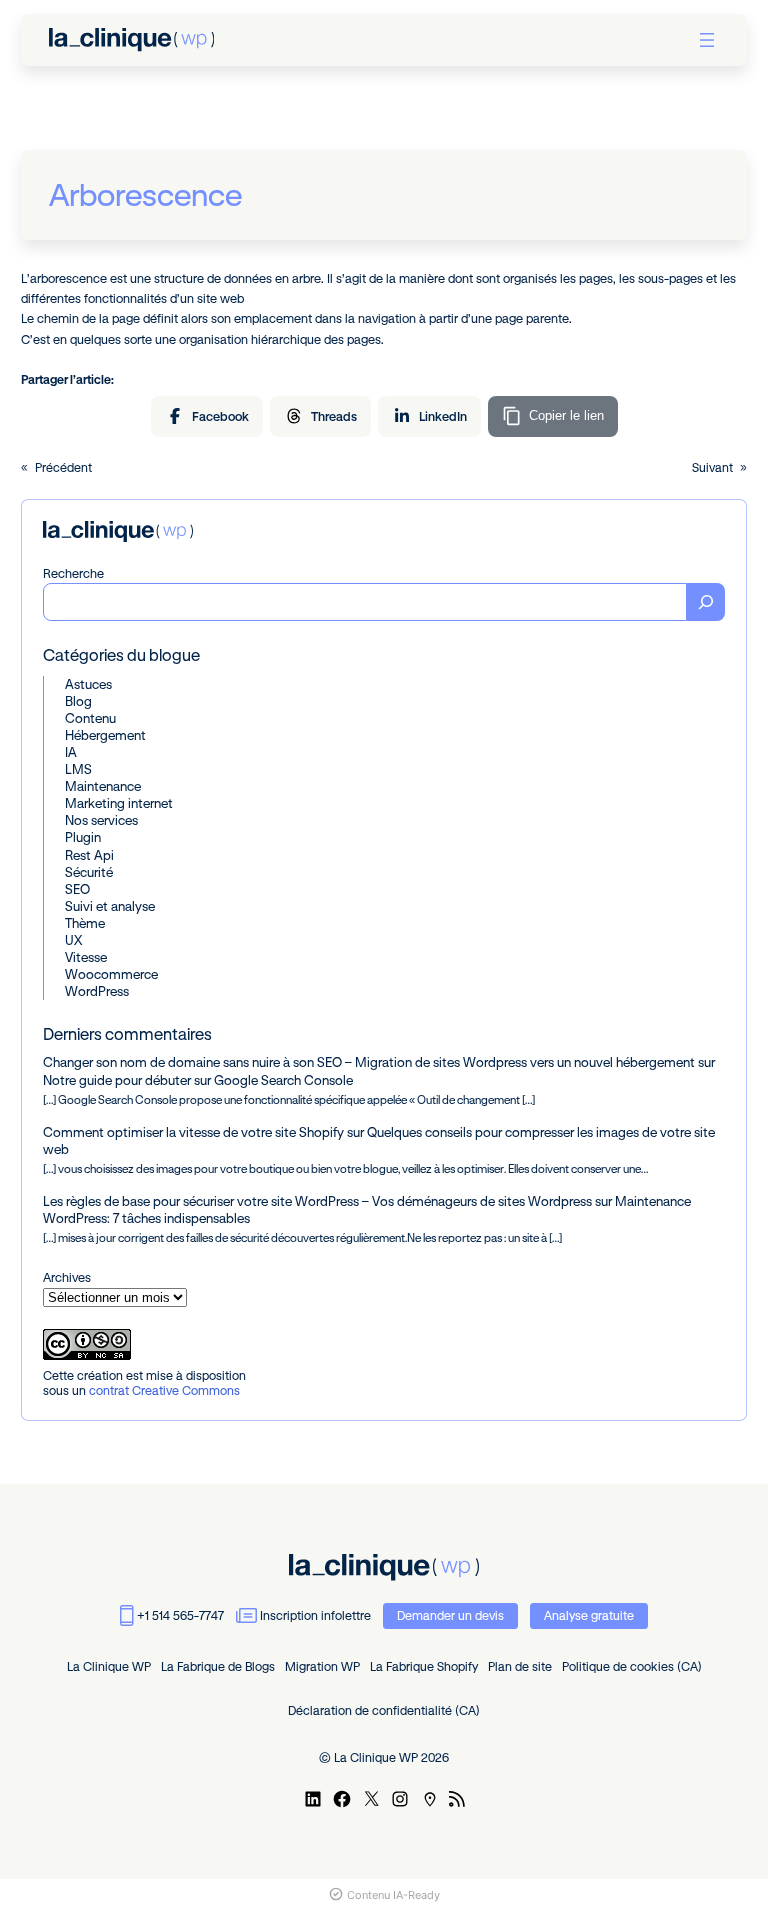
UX (73, 940)
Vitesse (86, 957)
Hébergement (105, 735)
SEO (77, 889)
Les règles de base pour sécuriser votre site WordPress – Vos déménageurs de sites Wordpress (317, 1201)
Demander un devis (450, 1615)
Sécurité (89, 872)
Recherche (73, 573)
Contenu (90, 718)
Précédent (63, 467)
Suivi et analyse (110, 906)
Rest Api (89, 855)
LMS (78, 769)
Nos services (101, 820)
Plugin (83, 837)
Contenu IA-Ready (393, 1895)
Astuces (88, 684)
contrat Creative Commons (164, 1390)
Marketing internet (119, 803)
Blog (78, 701)
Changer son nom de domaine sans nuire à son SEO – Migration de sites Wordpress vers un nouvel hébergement (369, 1062)
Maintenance (103, 786)
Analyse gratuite (589, 1615)
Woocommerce (111, 974)
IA (71, 752)
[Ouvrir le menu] (707, 40)
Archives (67, 1277)
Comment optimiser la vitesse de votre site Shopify (193, 1132)
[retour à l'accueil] (131, 40)
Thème (85, 923)
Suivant (712, 467)
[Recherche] (706, 602)
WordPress (97, 991)
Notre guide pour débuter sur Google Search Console (198, 1080)
